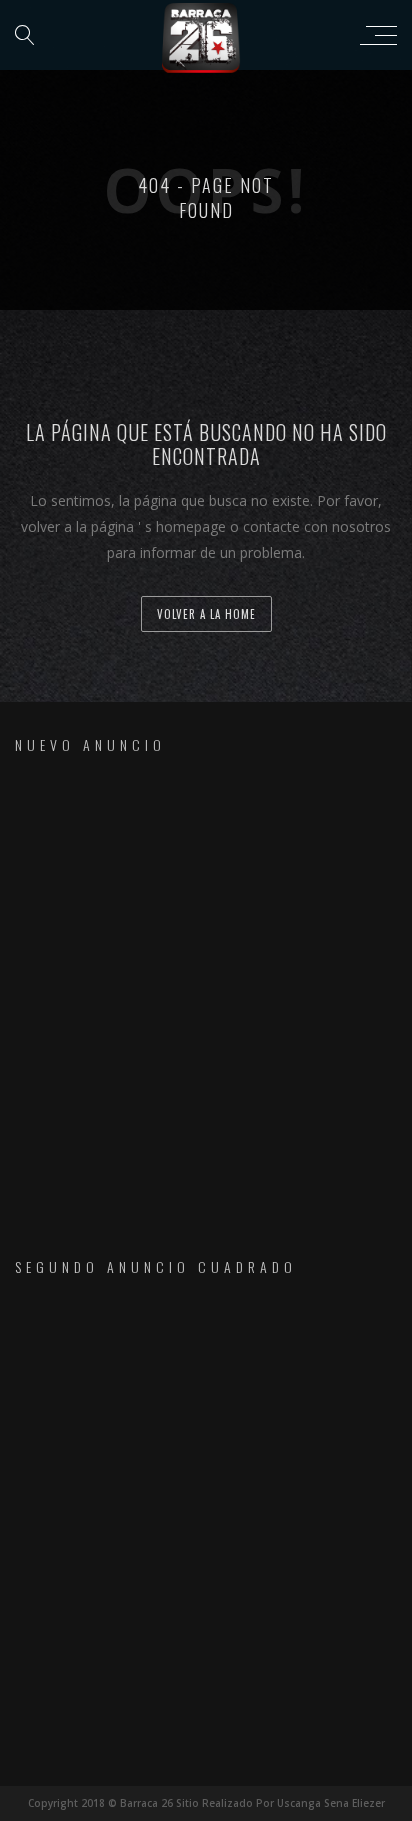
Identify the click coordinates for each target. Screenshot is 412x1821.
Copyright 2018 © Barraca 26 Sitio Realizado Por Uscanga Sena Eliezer (206, 1803)
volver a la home (206, 614)
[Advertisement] (206, 988)
